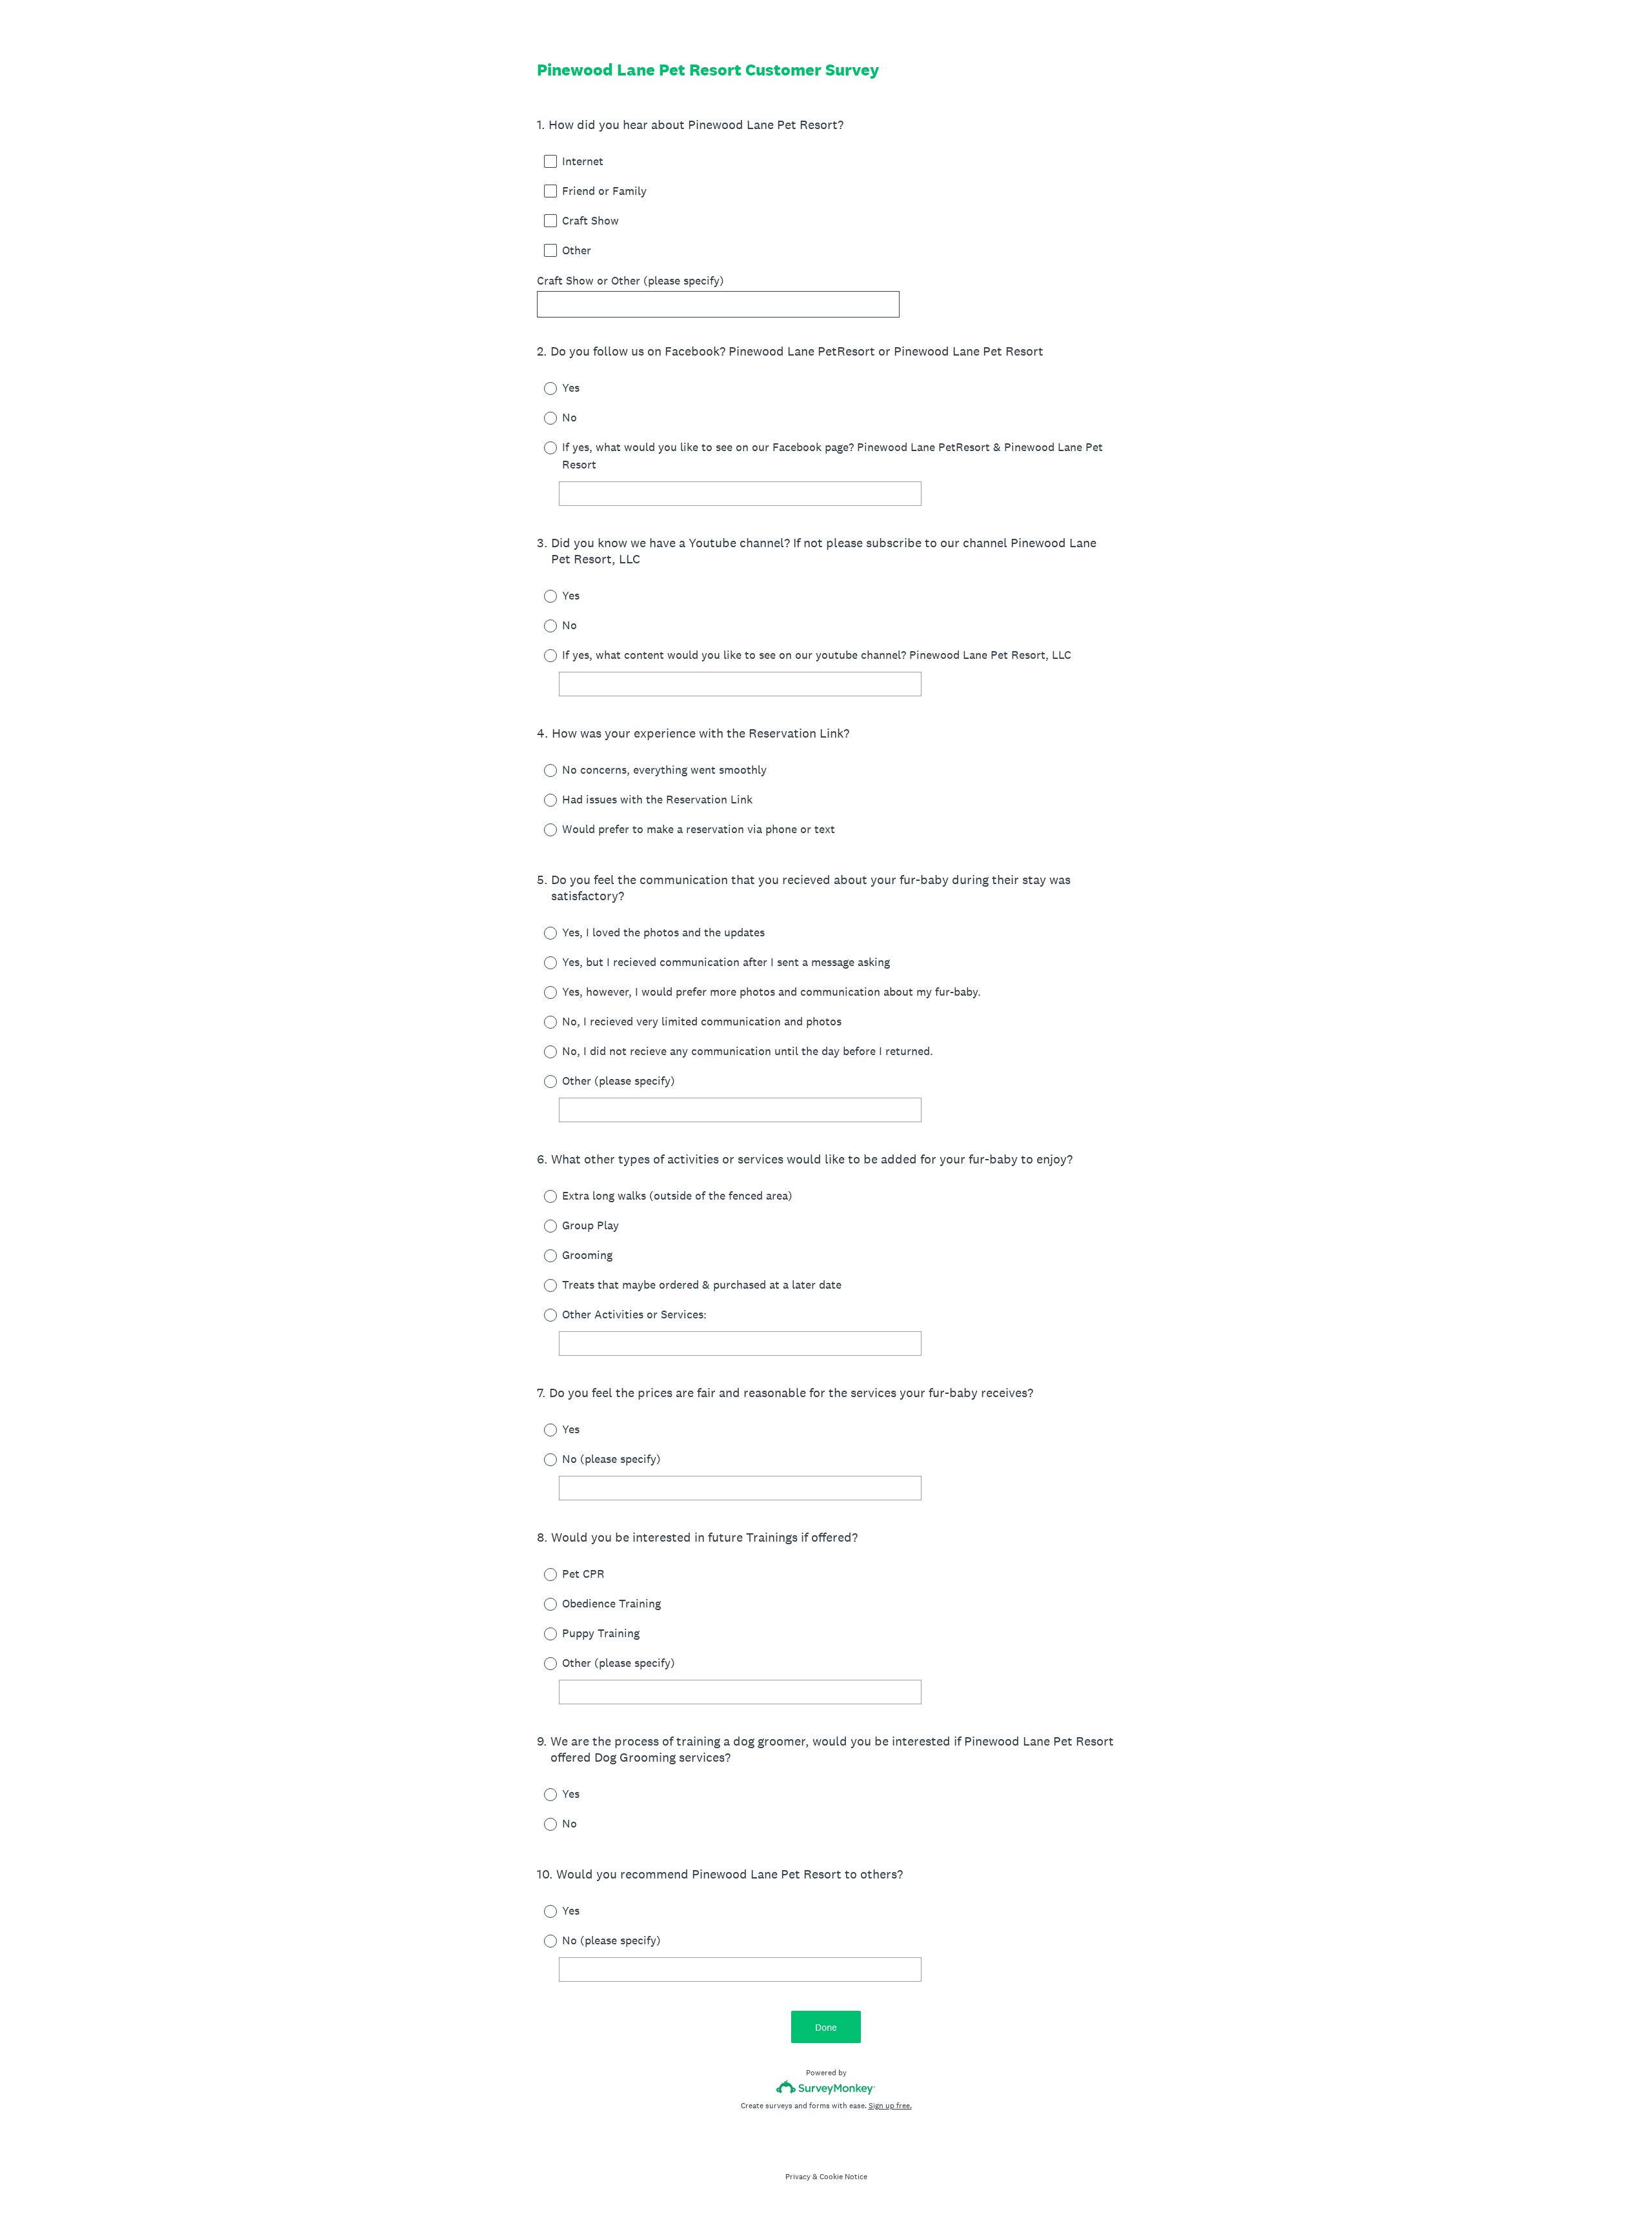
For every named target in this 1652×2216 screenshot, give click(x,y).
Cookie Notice (843, 2177)
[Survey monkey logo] (826, 2087)
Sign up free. (890, 2106)
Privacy (798, 2177)
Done (826, 2027)
